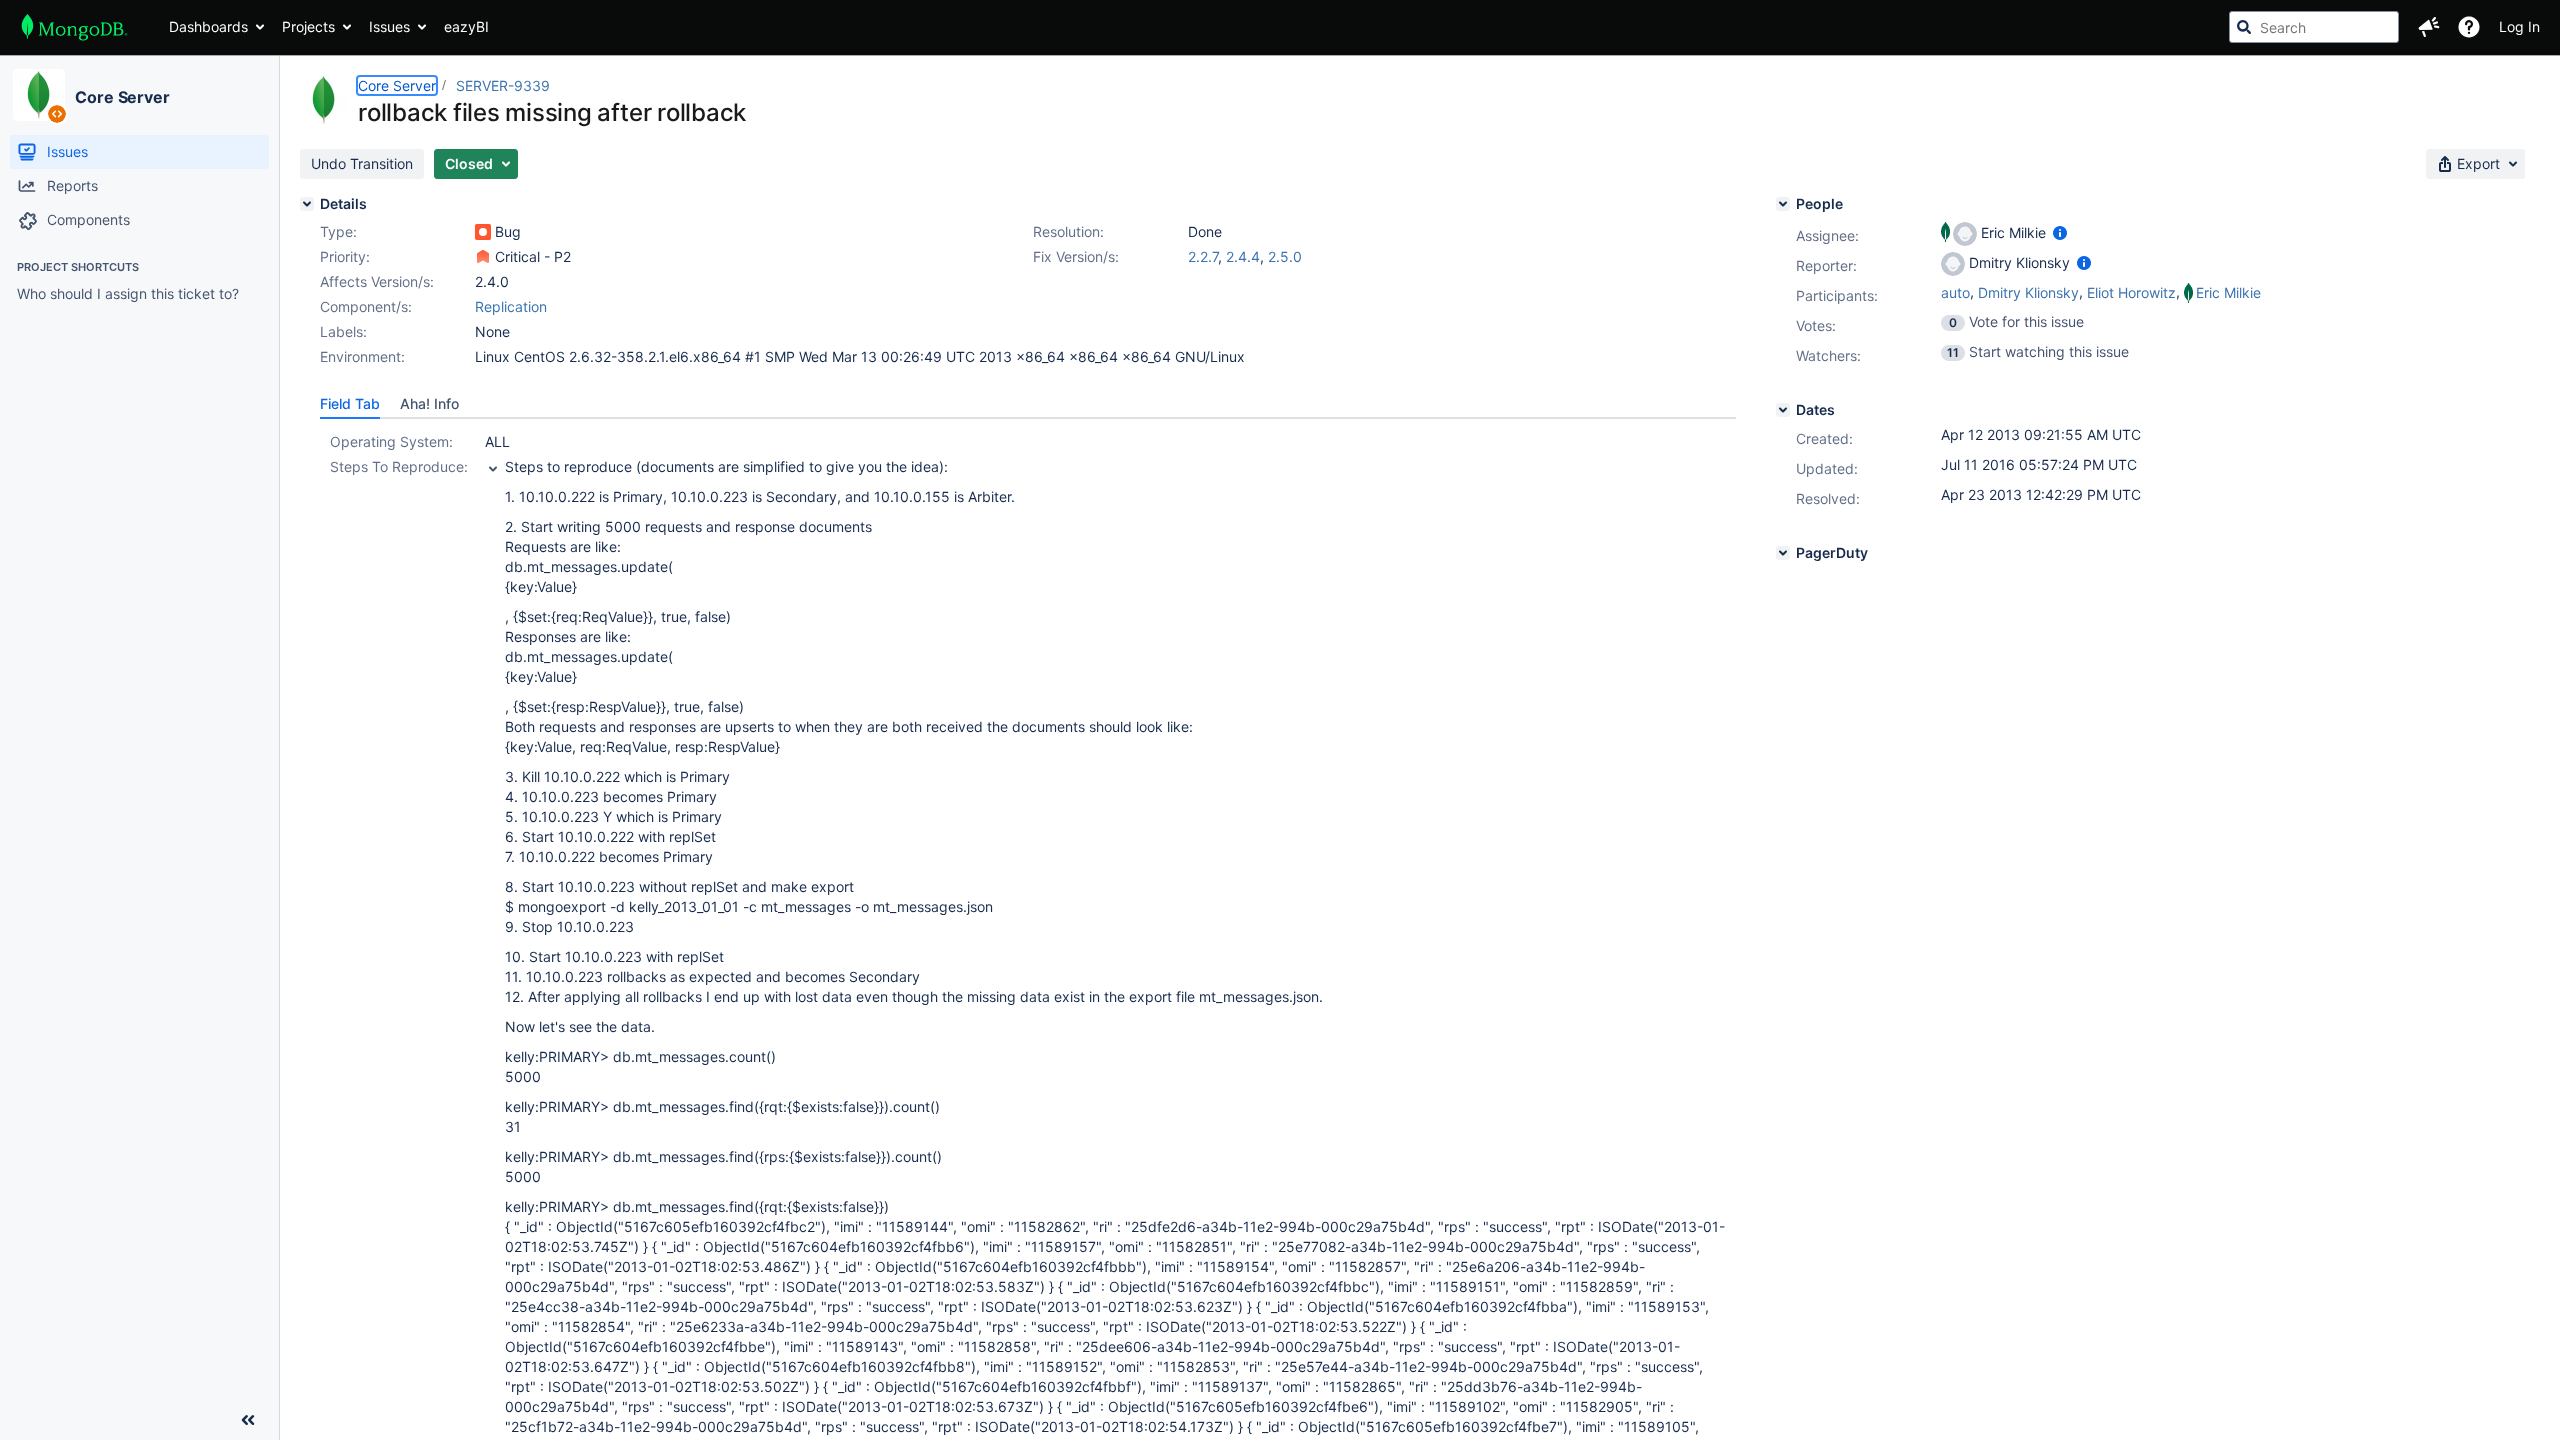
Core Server (122, 97)
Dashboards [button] (208, 26)
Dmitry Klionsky (2028, 292)
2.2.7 (1203, 256)
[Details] (307, 204)
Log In (2519, 26)
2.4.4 (1243, 256)
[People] (1783, 204)
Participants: (1837, 295)
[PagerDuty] (1783, 553)
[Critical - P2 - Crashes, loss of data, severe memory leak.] (483, 257)
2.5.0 (1285, 256)
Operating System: (391, 441)
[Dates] (1783, 410)
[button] (2429, 27)
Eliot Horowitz (2131, 292)
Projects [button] (308, 26)
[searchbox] (2314, 27)
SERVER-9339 (503, 85)
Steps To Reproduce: (399, 466)
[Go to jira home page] (74, 27)
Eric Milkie (2228, 292)
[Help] (2469, 27)
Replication (511, 306)
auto (1955, 292)
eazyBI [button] (466, 26)
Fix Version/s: (1076, 256)
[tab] (350, 404)
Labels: (343, 331)
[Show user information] (2060, 232)
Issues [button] (389, 26)
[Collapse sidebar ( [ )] (248, 1420)
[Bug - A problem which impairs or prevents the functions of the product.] (483, 232)
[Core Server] (39, 95)
